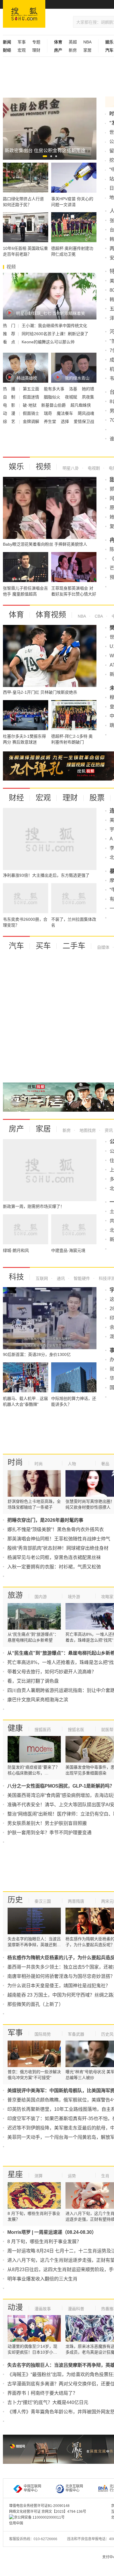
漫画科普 (76, 2309)
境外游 (74, 1597)
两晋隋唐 (76, 1901)
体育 (16, 615)
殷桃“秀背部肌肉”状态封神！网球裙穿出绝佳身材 (58, 1548)
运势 (72, 2176)
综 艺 (10, 421)
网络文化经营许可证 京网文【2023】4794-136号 (48, 2512)
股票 (97, 798)
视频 (43, 467)
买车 (43, 946)
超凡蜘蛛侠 (81, 405)
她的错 (88, 389)
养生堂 (51, 421)
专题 (36, 42)
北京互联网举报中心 (74, 2488)
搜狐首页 (24, 14)
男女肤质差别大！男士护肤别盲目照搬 (47, 1823)
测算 (39, 2176)
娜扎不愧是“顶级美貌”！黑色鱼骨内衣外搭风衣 (56, 1529)
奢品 (105, 1464)
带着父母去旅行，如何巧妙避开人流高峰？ (52, 1672)
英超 (73, 42)
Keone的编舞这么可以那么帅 (48, 342)
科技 (16, 1277)
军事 (22, 42)
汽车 (16, 946)
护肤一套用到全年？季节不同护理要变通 (49, 1833)
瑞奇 (49, 413)
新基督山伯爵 (54, 405)
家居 (87, 50)
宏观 (22, 50)
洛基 (74, 389)
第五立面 (32, 389)
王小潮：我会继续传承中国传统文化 (54, 326)
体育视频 (51, 615)
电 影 (10, 405)
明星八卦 (71, 468)
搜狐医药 (43, 1730)
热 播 (10, 389)
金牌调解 (32, 421)
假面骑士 (32, 413)
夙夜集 (88, 397)
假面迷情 (32, 397)
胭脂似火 (53, 397)
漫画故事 (43, 2309)
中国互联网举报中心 (32, 2488)
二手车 (74, 946)
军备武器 (76, 2034)
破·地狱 (30, 405)
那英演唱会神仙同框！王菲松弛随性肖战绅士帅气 (59, 1539)
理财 (36, 50)
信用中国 (16, 2523)
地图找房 (87, 1130)
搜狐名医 (76, 1730)
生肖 (105, 2176)
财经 (16, 798)
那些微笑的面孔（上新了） (35, 2004)
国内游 (41, 1597)
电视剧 (93, 468)
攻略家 (107, 1597)
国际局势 (43, 2034)
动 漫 (10, 413)
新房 (73, 50)
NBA (87, 42)
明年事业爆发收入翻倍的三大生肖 (42, 2279)
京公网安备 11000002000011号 (39, 2517)
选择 (65, 421)
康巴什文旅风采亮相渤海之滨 (38, 1700)
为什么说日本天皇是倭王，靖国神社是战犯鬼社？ (59, 1986)
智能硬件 (81, 1278)
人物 (72, 1464)
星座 (15, 2174)
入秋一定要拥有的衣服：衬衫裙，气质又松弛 (54, 1567)
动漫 (15, 2307)
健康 (15, 1728)
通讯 (60, 1278)
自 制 (10, 397)
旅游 (15, 1595)
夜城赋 (72, 397)
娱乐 (16, 467)
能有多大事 (55, 389)
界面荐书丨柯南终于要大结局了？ (42, 2393)
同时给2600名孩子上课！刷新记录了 (55, 334)
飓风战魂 (86, 413)
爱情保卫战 (84, 421)
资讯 (108, 1130)
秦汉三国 (43, 1901)
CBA (98, 616)
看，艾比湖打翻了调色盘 (33, 1681)
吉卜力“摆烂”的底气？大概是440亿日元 (48, 2402)
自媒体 (103, 947)
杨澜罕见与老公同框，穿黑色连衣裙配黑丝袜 (54, 1557)
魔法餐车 (65, 413)
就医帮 (107, 1730)
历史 (15, 1900)
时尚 (15, 1462)
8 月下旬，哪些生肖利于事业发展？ (44, 2242)
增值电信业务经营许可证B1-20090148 (39, 2506)
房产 (16, 1129)
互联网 (42, 1278)
